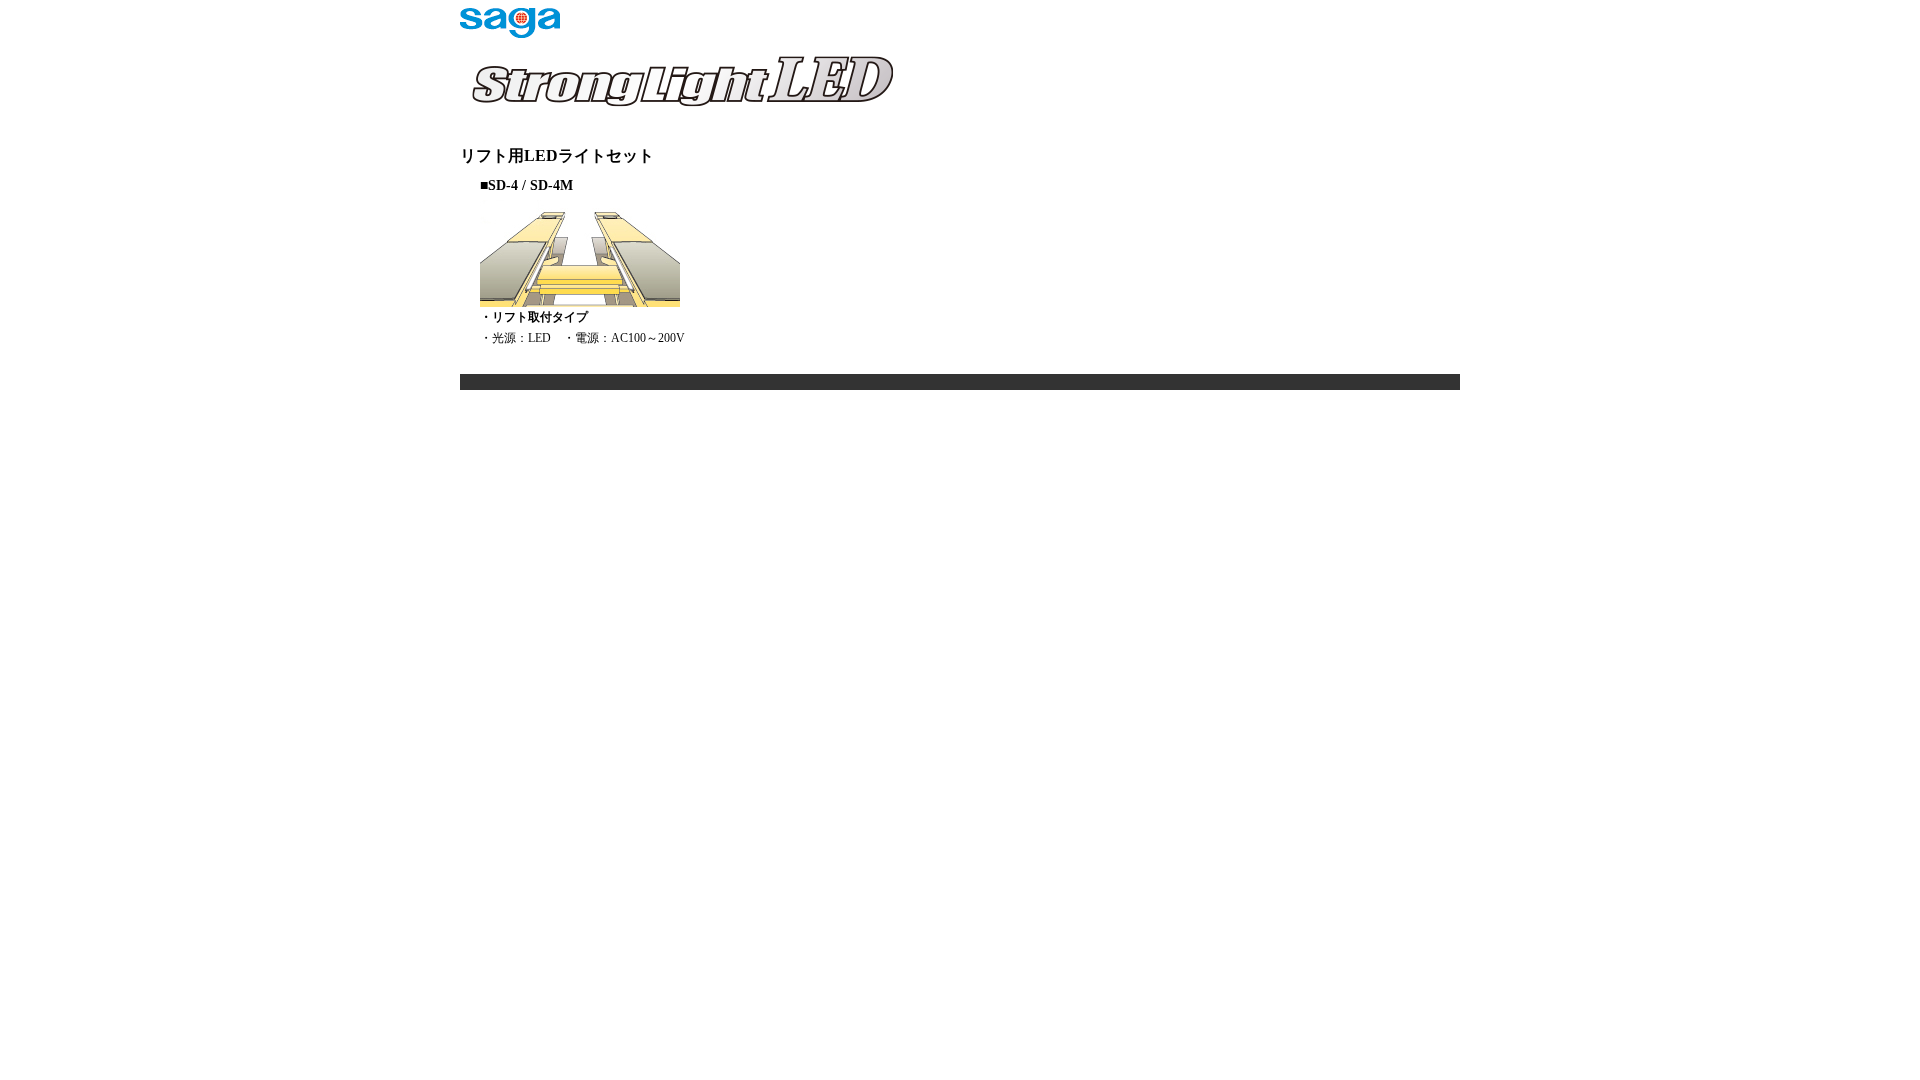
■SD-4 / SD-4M (526, 185)
